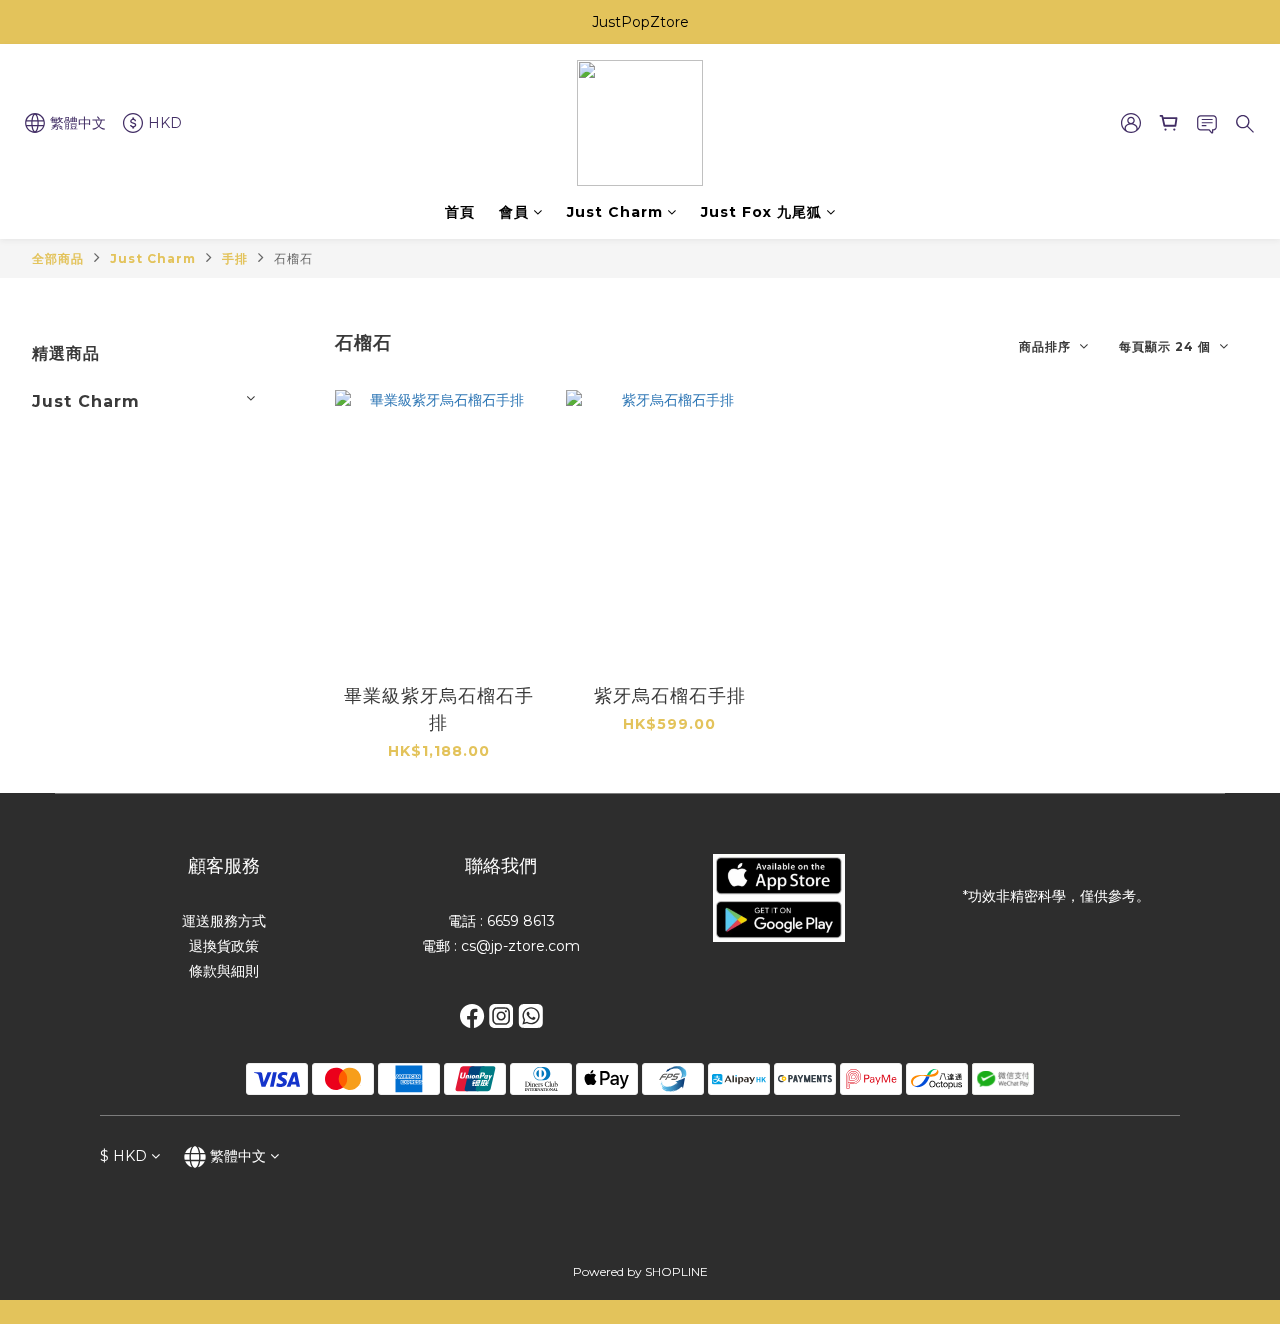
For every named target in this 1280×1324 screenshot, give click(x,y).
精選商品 (66, 353)
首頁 (460, 212)
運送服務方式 (224, 921)
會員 (514, 212)
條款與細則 (224, 971)
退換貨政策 (224, 946)
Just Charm (615, 212)
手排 (235, 258)
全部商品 (58, 258)
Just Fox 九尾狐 (761, 212)
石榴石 (293, 258)
